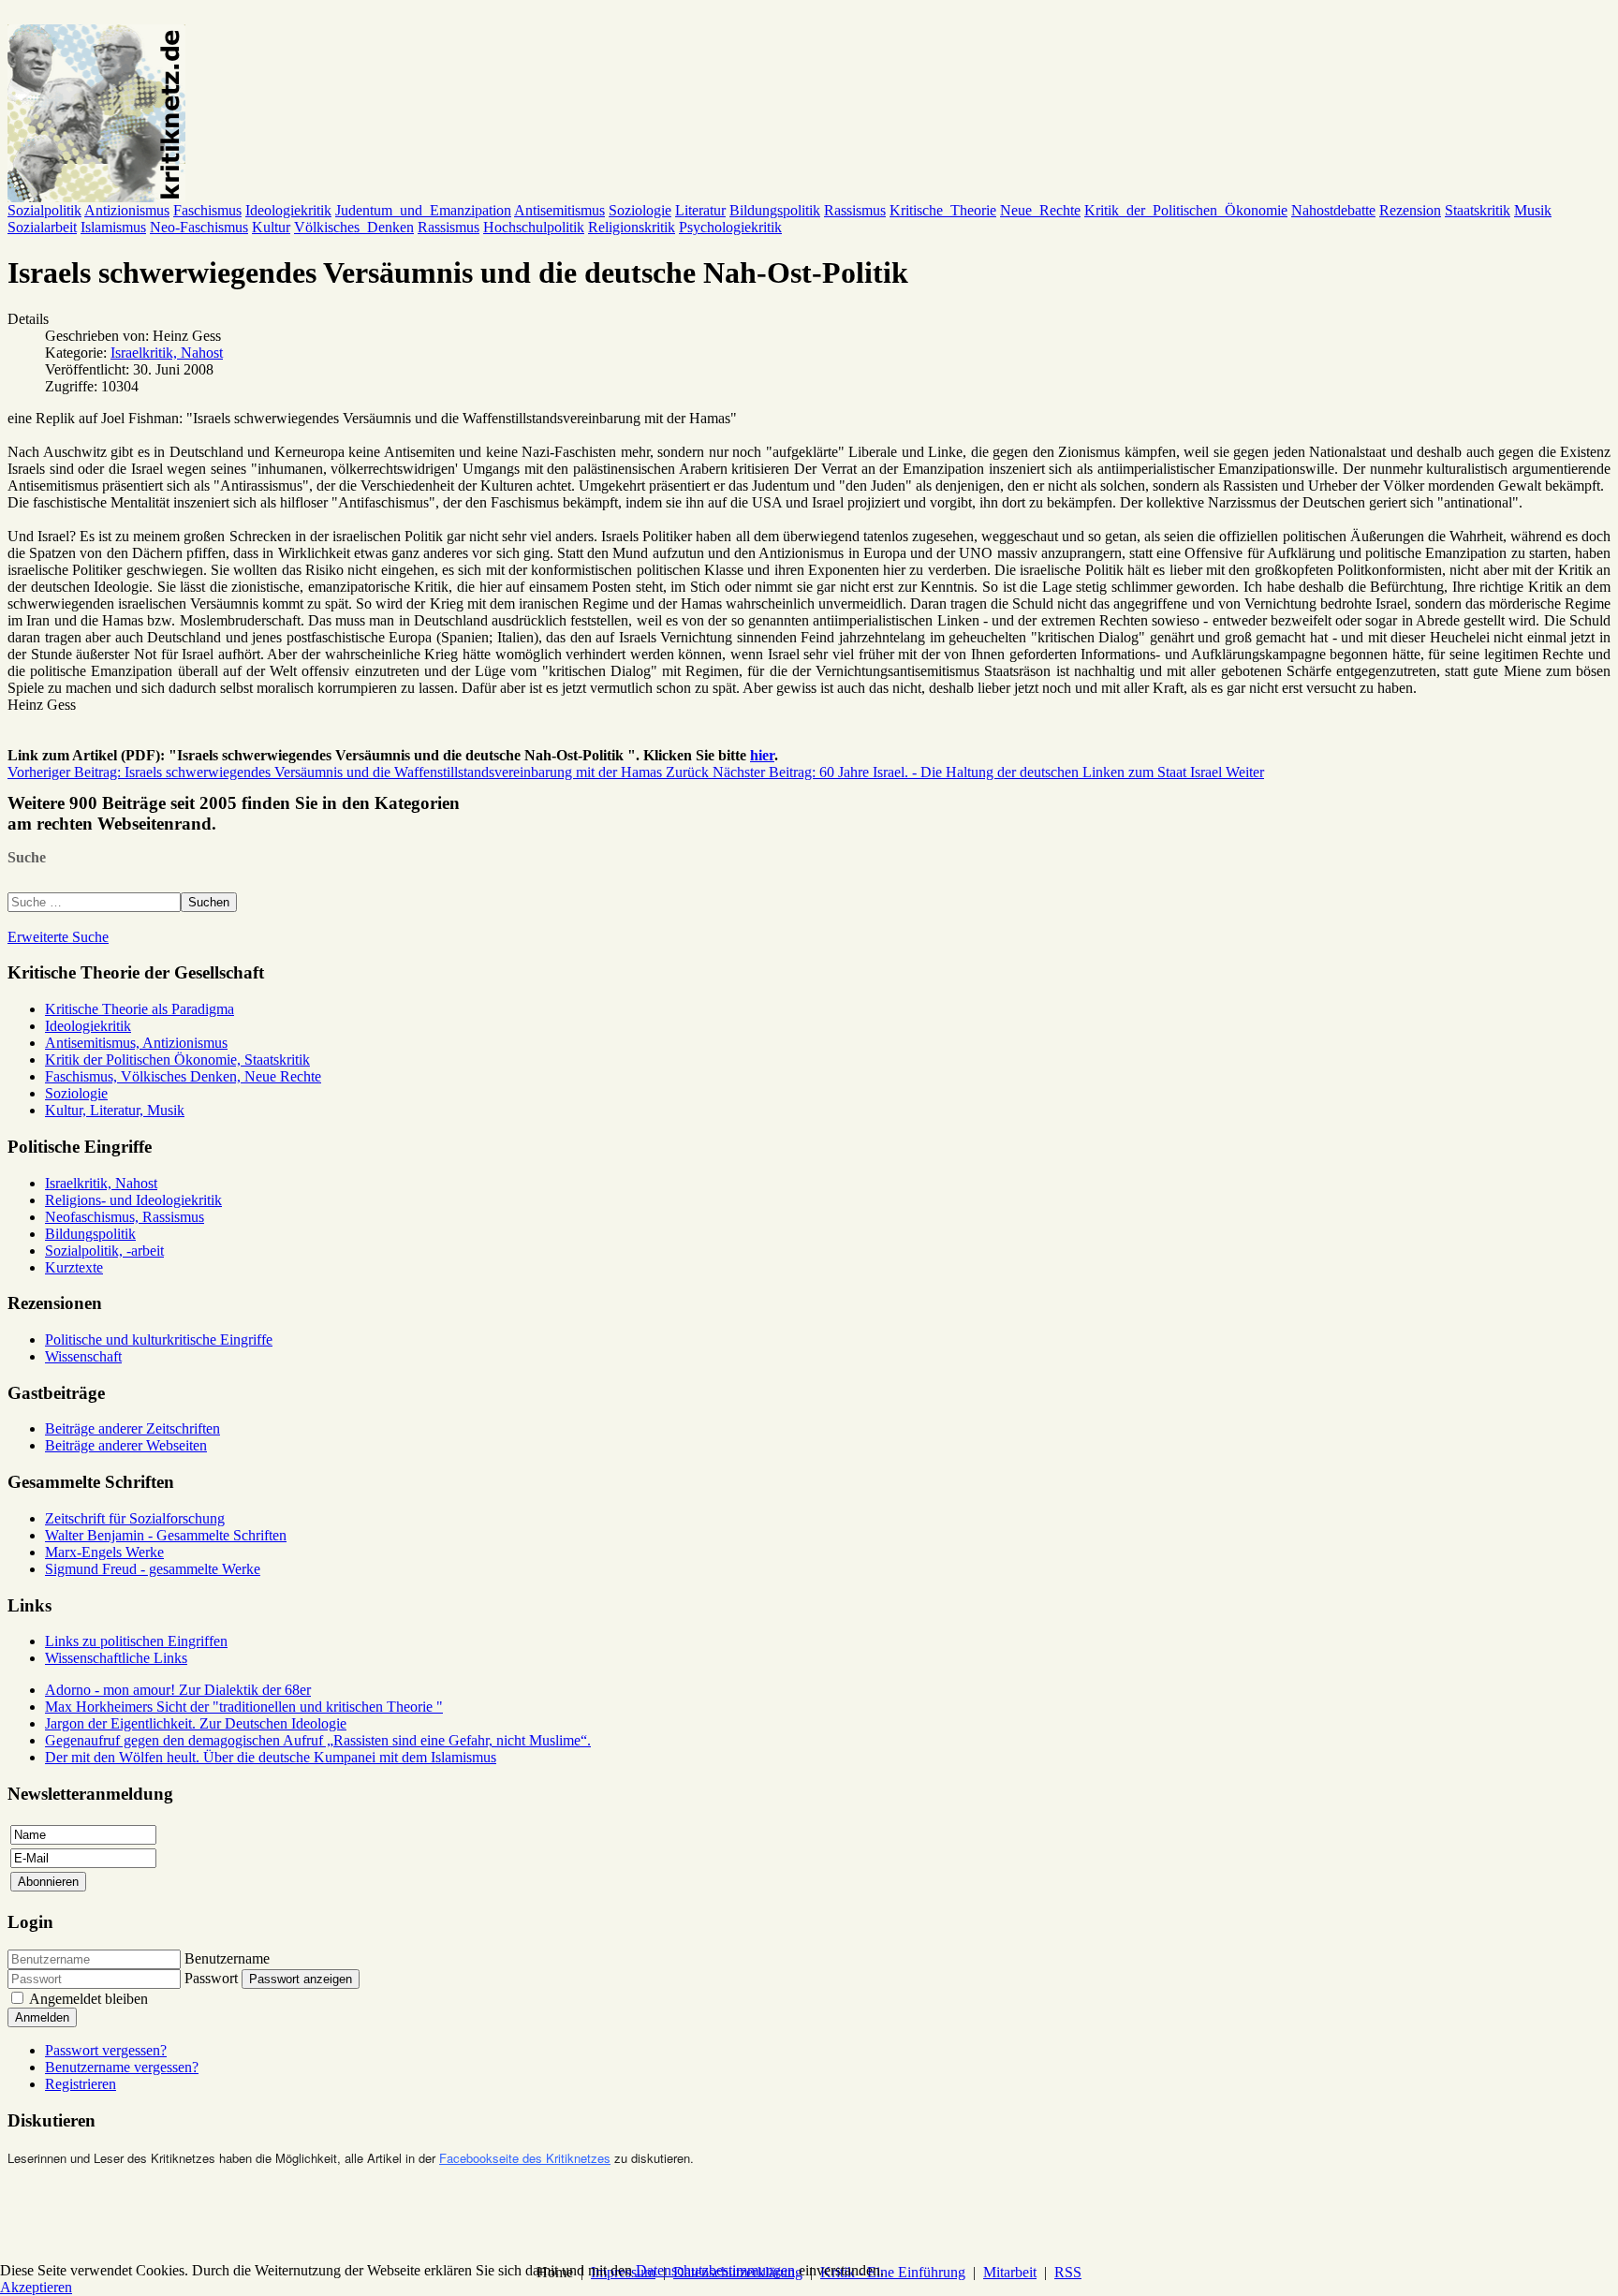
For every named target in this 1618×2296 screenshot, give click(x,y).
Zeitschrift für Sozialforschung (135, 1518)
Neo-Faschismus (199, 227)
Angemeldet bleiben (88, 1999)
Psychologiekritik (730, 227)
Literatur (700, 210)
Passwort (211, 1978)
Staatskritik (1478, 210)
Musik (1533, 210)
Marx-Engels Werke (104, 1552)
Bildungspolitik (775, 210)
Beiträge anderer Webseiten (126, 1445)
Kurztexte (74, 1267)
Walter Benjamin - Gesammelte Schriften (166, 1535)
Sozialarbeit (42, 227)
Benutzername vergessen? (122, 2067)
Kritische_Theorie (943, 210)
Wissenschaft (83, 1356)
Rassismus (855, 210)
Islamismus (113, 227)
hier (762, 755)
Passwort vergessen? (106, 2050)
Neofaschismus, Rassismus (125, 1217)
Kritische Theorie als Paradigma (140, 1009)
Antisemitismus (559, 210)
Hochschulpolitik (534, 227)
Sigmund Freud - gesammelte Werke (153, 1569)
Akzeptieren (36, 2287)
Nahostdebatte (1333, 210)
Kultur (271, 227)
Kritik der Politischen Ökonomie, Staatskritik (177, 1060)
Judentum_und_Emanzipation (423, 210)
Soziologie (640, 210)
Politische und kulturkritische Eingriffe (159, 1339)
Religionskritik (632, 227)
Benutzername (227, 1958)
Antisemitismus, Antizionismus (136, 1043)
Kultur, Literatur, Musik (115, 1110)
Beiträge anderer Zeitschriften (132, 1428)
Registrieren (81, 2084)
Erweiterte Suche (58, 937)
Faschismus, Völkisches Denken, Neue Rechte (183, 1076)
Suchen (209, 902)
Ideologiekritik (288, 210)
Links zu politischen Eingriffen (136, 1641)
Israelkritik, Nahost (167, 353)
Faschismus (207, 210)
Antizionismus (127, 210)
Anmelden (42, 2017)
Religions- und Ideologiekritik (133, 1200)
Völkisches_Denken (354, 227)
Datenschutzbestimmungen (715, 2270)
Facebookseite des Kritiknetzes (525, 2158)
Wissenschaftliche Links (116, 1658)
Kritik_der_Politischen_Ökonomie (1186, 210)
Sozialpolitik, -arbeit (104, 1251)
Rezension (1410, 210)
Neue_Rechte (1040, 210)
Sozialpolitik (44, 210)
